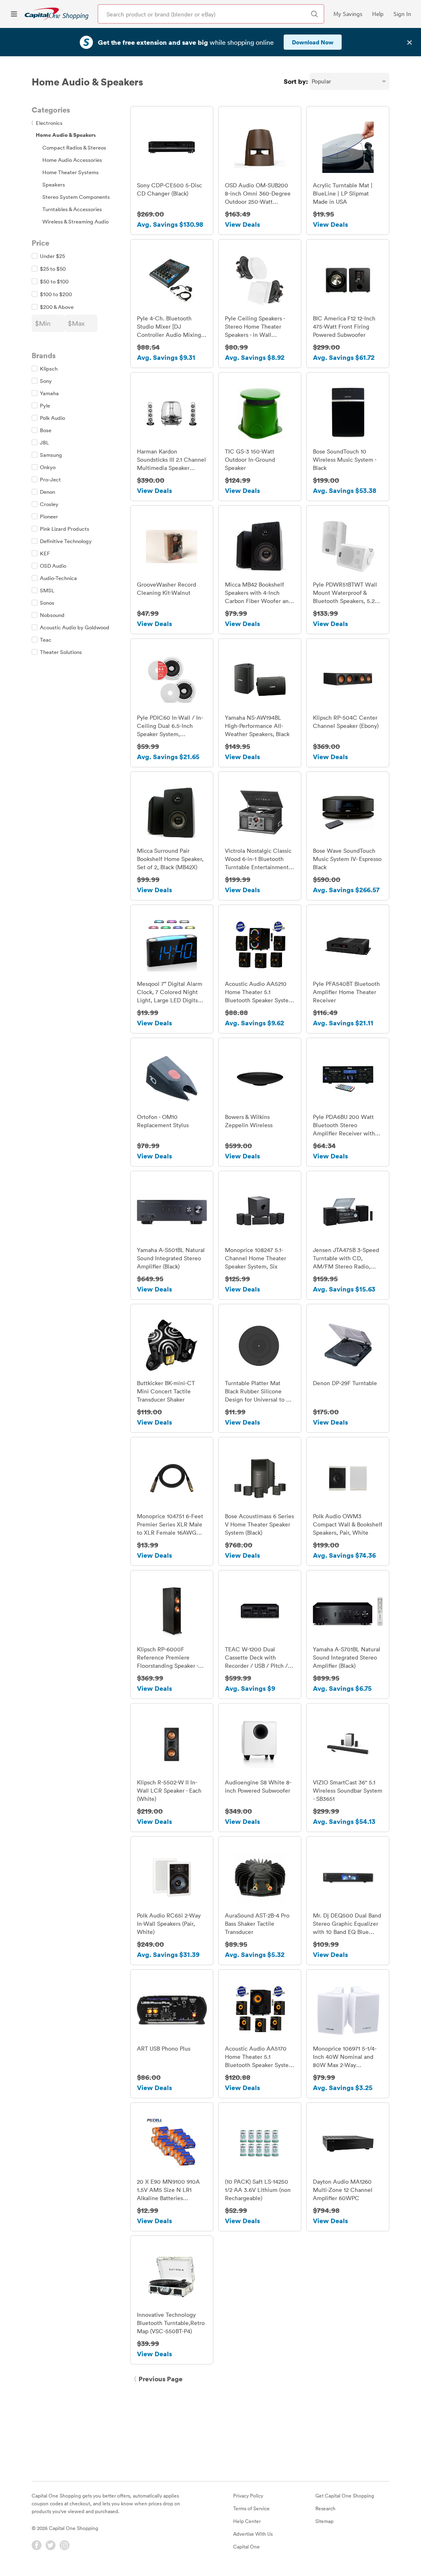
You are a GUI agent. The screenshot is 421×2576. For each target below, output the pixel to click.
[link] (57, 14)
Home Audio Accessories (72, 160)
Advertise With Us (253, 2534)
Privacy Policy (248, 2495)
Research (325, 2508)
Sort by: (296, 81)
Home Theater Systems (71, 172)
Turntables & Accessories (72, 209)
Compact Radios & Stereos (74, 147)
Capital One (246, 2546)
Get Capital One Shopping (345, 2495)
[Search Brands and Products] (315, 14)
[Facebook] (37, 2545)
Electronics (47, 123)
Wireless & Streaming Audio (75, 221)
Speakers (54, 184)
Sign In (402, 14)
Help (378, 14)
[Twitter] (51, 2545)
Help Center (247, 2521)
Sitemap (324, 2521)
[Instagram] (65, 2545)
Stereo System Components (76, 197)
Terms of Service (251, 2508)
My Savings (348, 14)
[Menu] (14, 14)
